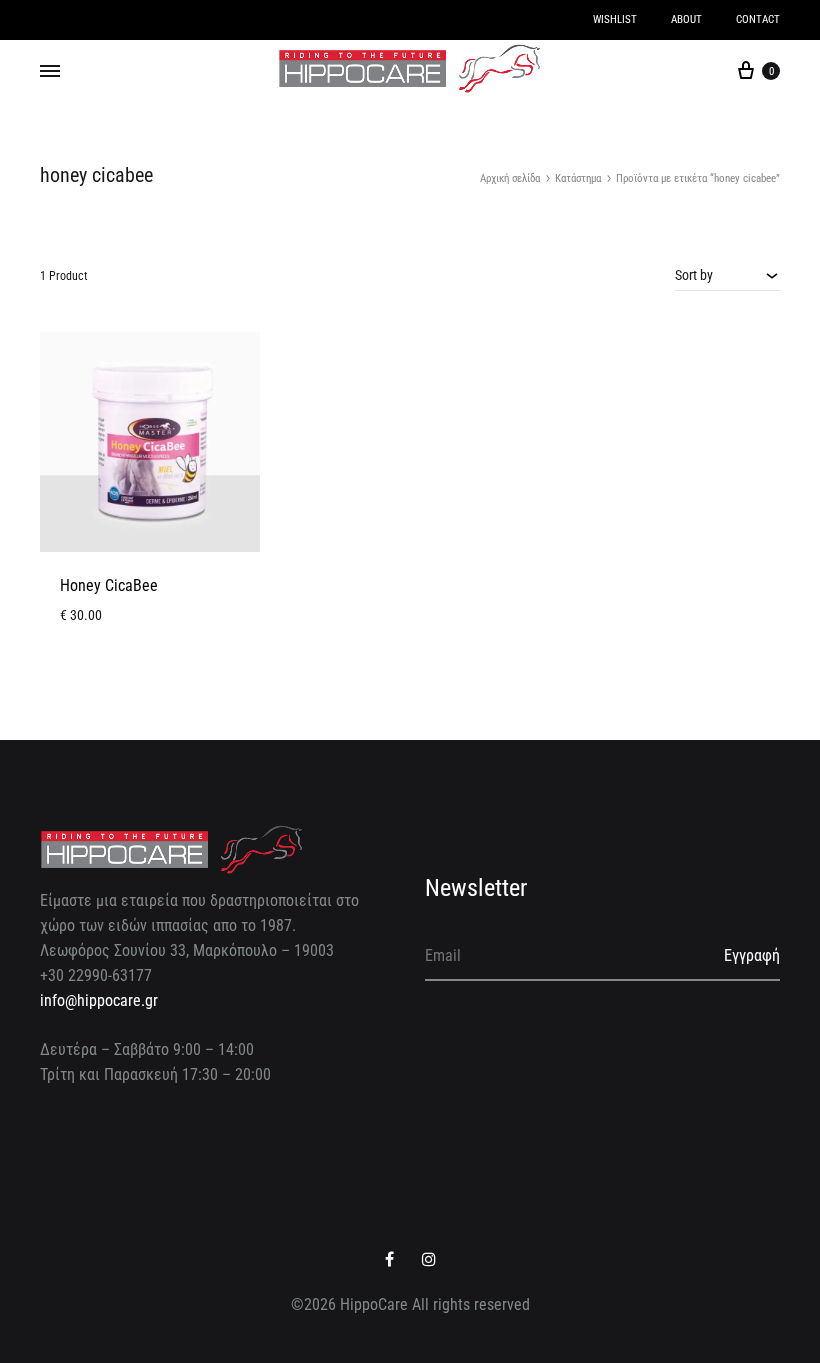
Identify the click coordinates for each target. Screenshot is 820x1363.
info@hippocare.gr (99, 1000)
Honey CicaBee (109, 585)
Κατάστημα (578, 178)
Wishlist (615, 19)
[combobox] (727, 275)
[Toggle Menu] (50, 72)
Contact (758, 19)
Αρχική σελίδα (510, 178)
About (686, 19)
